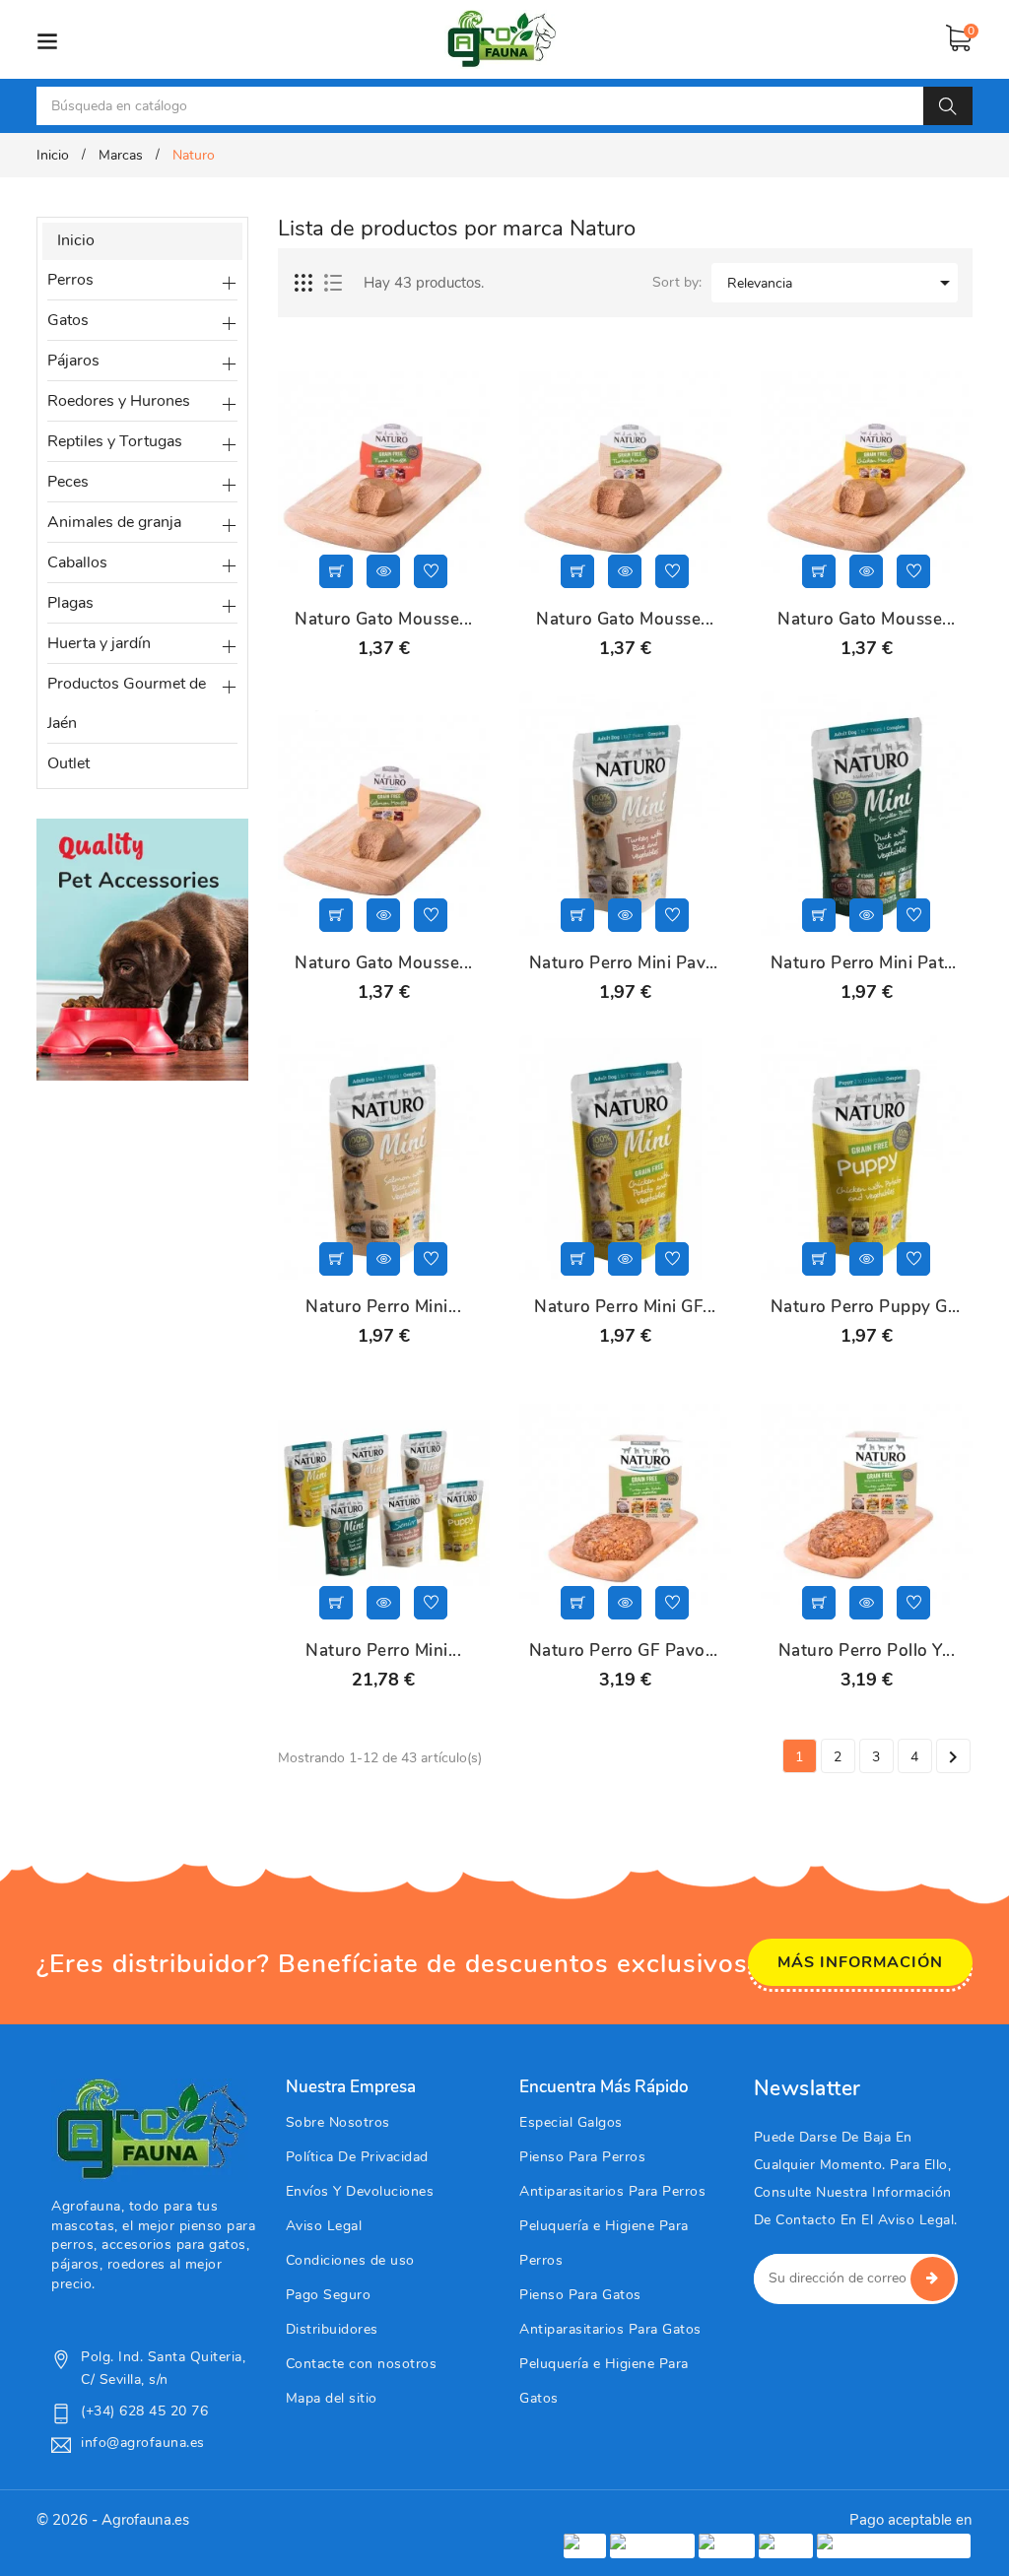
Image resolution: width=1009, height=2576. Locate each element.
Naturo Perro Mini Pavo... (625, 963)
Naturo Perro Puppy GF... (867, 1307)
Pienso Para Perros (582, 2157)
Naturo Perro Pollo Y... (867, 1651)
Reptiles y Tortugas (115, 441)
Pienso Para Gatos (580, 2295)
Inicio (76, 240)
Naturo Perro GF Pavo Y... (625, 1651)
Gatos (68, 320)
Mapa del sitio (332, 2398)
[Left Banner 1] (142, 948)
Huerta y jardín (99, 643)
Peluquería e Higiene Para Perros (604, 2243)
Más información (860, 1962)
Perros (70, 280)
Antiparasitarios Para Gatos (610, 2329)
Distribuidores (332, 2329)
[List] (333, 284)
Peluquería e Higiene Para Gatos (604, 2381)
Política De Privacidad (357, 2157)
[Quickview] (383, 571)
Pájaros (73, 361)
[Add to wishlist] (431, 571)
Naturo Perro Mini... (383, 1307)
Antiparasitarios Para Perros (612, 2191)
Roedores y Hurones (119, 401)
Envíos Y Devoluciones (360, 2191)
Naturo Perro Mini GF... (625, 1307)
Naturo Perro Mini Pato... (867, 963)
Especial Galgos (571, 2122)
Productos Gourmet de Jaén (127, 703)
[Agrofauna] (150, 2129)
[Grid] (304, 284)
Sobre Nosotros (338, 2122)
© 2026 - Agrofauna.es (113, 2520)
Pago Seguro (329, 2295)
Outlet (68, 763)
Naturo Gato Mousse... (384, 620)
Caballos (77, 562)
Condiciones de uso (350, 2260)
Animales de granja (114, 522)
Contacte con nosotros (362, 2364)
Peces (68, 482)
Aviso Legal (324, 2226)
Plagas (70, 603)
